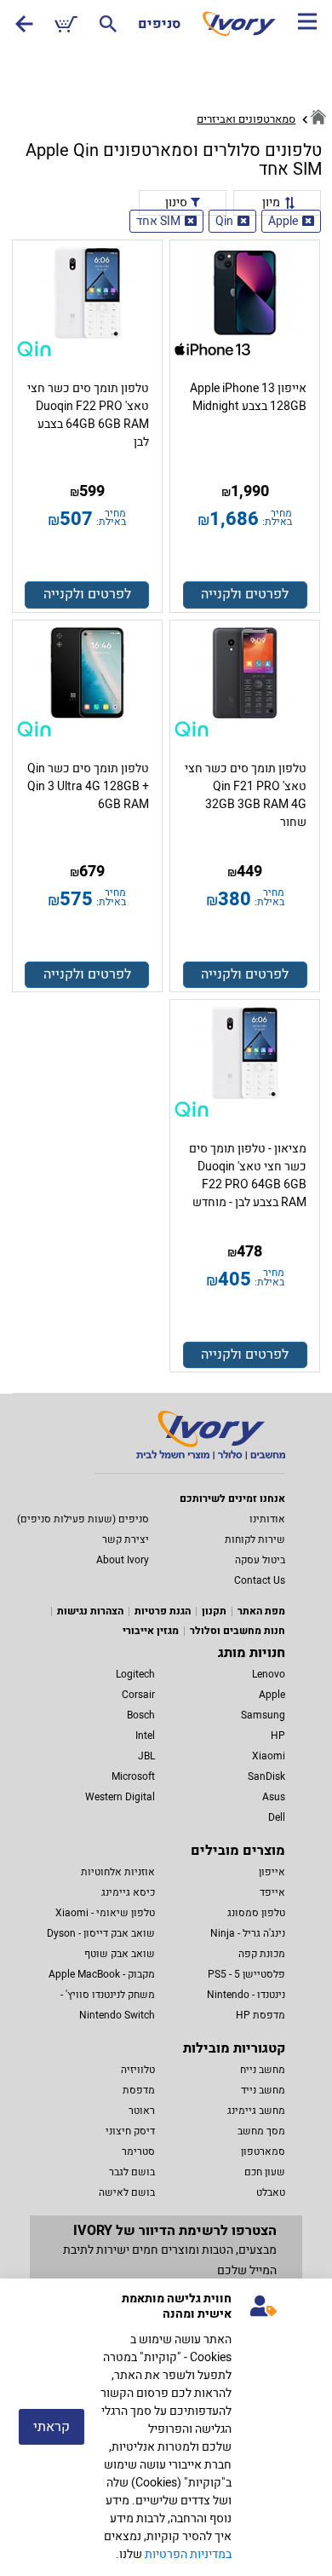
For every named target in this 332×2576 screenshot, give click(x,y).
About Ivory (123, 1560)
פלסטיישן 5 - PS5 (246, 1974)
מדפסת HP (260, 2015)
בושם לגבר (132, 2172)
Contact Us (260, 1580)
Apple (283, 221)
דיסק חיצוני (130, 2131)
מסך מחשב (261, 2131)
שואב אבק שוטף (120, 1954)
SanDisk (266, 1776)
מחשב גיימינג (256, 2111)
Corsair (138, 1695)
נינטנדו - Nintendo (246, 1995)
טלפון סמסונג (256, 1913)
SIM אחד (158, 221)
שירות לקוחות (255, 1539)
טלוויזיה (138, 2070)
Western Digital (120, 1797)
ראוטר (142, 2111)
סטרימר (138, 2151)
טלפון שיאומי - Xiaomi (105, 1913)
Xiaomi (269, 1756)
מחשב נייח (263, 2070)
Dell (277, 1817)
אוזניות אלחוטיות (118, 1872)
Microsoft (133, 1776)
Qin (224, 221)
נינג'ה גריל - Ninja (248, 1933)
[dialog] (166, 2427)
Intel (145, 1736)
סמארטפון (263, 2151)
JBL (146, 1756)
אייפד (272, 1892)
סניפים (159, 24)
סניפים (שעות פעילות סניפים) (83, 1519)
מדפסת (139, 2090)
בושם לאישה (127, 2192)
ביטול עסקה (260, 1560)
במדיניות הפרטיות (188, 2554)
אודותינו (267, 1519)
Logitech (135, 1674)
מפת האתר (261, 1611)
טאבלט (271, 2192)
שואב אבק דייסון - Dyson (101, 1933)
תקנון (214, 1611)
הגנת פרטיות (163, 1611)
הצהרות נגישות (90, 1611)
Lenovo (269, 1674)
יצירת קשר (126, 1539)
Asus (274, 1797)
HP (278, 1736)
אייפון (272, 1872)
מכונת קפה (262, 1954)
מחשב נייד (263, 2090)
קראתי (52, 2427)
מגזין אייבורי (151, 1631)
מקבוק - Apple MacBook (102, 1974)
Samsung (263, 1715)
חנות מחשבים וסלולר (238, 1631)
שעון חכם (265, 2172)
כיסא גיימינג (128, 1892)
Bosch (141, 1715)
